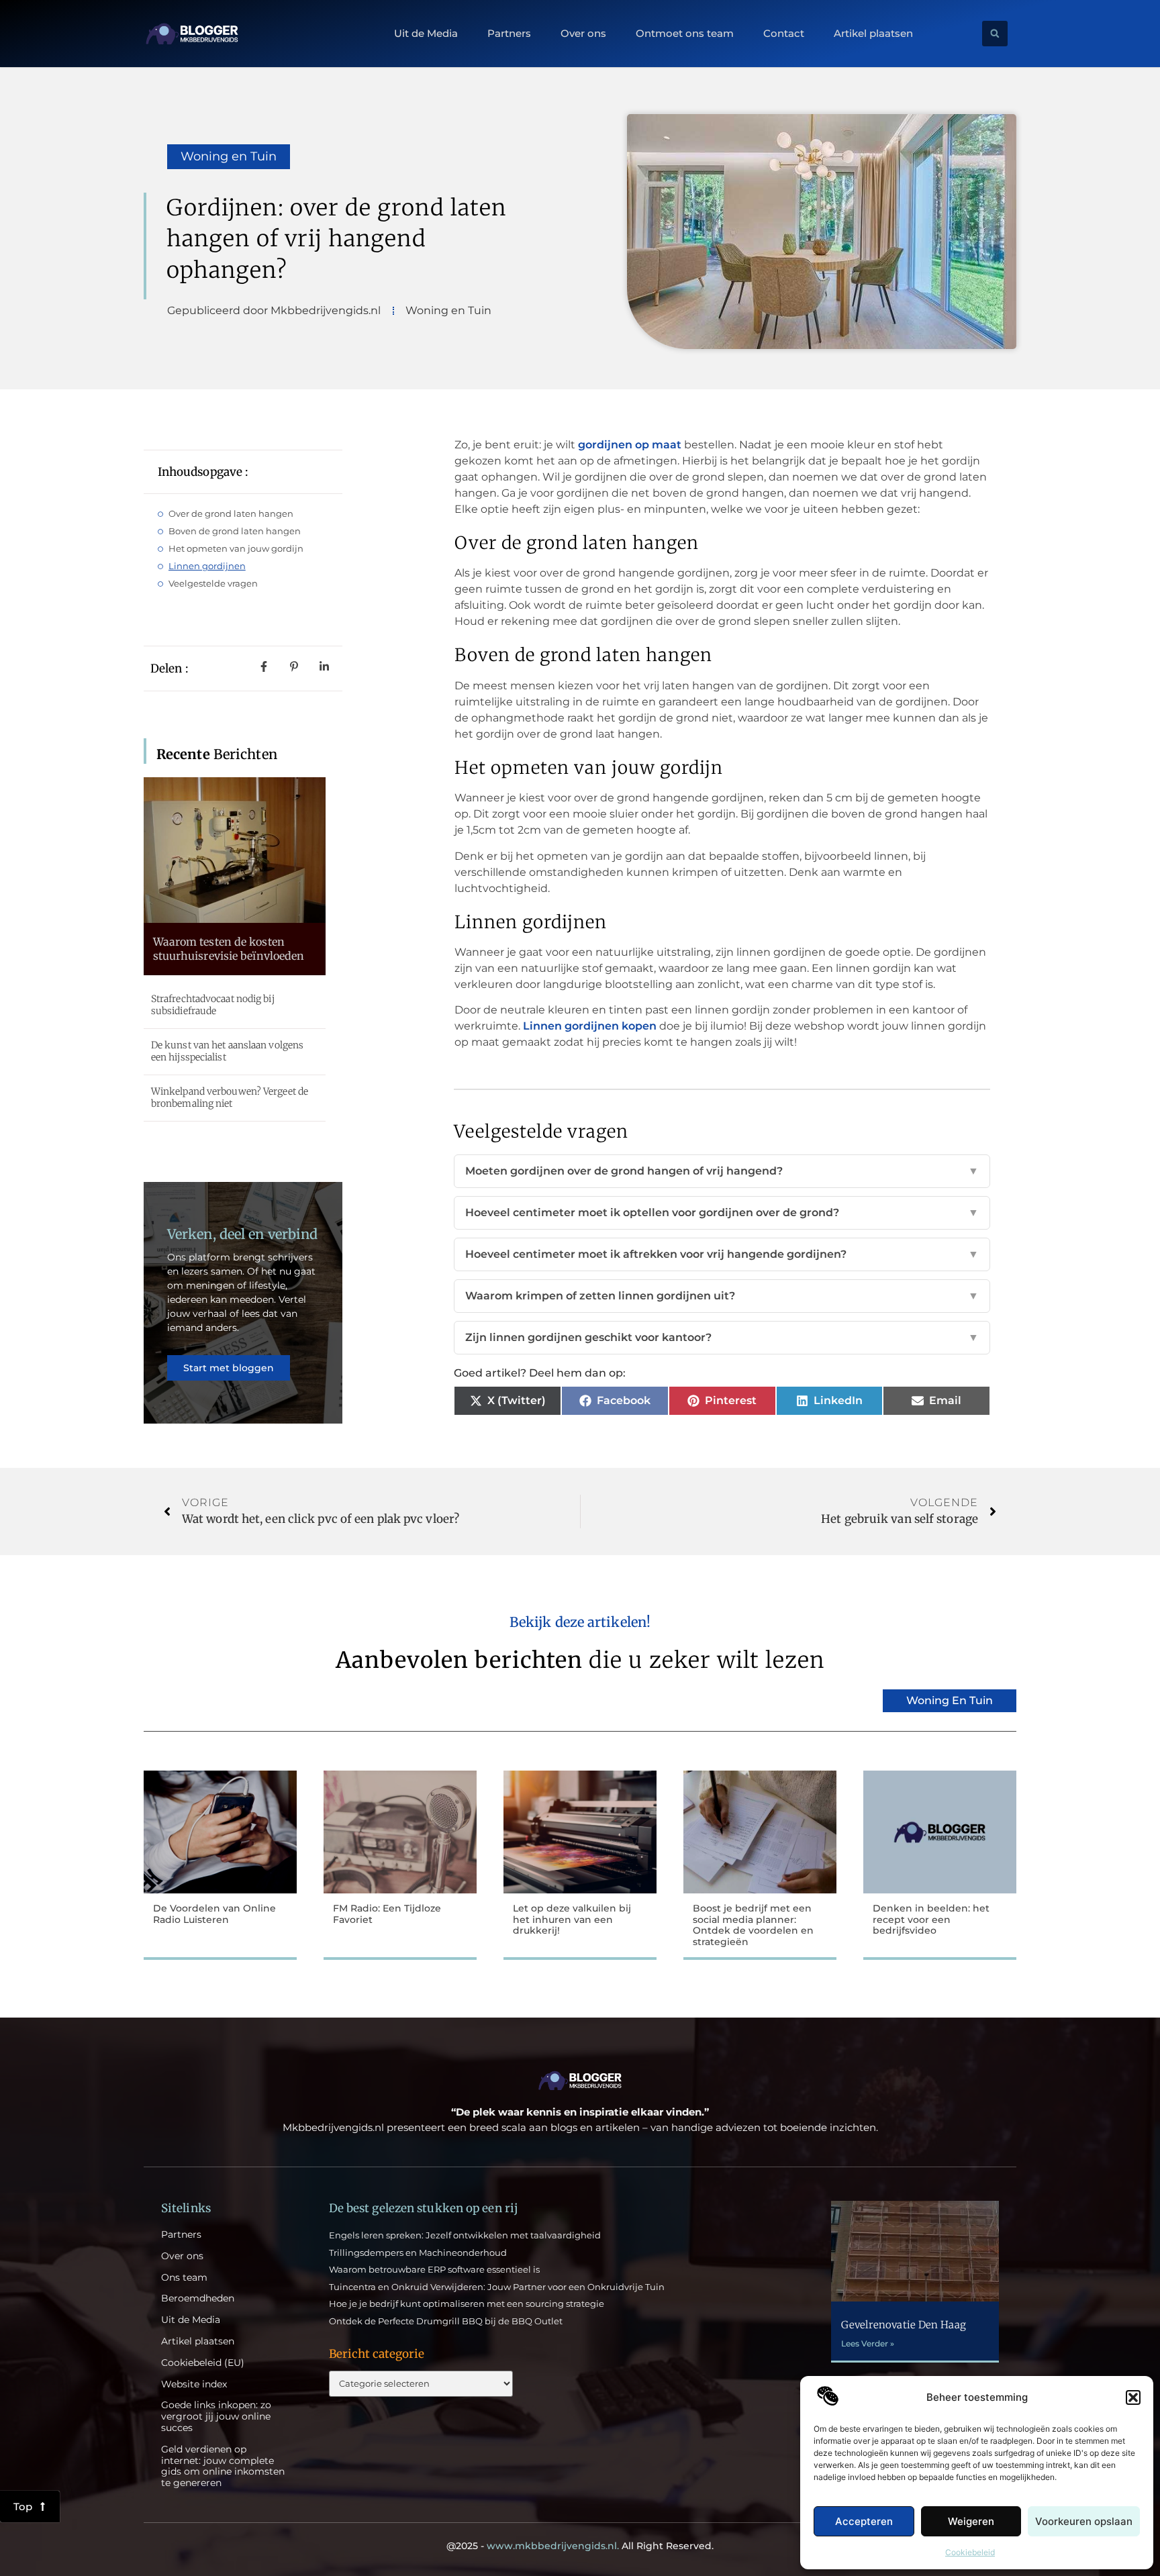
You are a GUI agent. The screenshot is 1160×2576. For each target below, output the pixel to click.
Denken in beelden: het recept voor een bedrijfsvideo (931, 1920)
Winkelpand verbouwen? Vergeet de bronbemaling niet (230, 1097)
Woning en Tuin (229, 156)
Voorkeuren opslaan (1084, 2521)
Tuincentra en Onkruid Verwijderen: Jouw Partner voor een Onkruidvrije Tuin (497, 2287)
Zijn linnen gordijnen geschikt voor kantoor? (722, 1337)
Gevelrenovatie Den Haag (903, 2325)
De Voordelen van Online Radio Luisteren (214, 1914)
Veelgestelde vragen (213, 583)
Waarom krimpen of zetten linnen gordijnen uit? (722, 1296)
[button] (1133, 2397)
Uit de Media (426, 34)
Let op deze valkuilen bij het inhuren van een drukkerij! (572, 1920)
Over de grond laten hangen (231, 513)
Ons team (184, 2278)
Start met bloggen (229, 1368)
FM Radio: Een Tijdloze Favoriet (387, 1914)
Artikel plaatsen (873, 34)
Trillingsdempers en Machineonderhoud (418, 2252)
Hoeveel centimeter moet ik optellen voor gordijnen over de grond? (722, 1212)
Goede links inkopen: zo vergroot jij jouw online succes (216, 2416)
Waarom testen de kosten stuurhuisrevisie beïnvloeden (229, 949)
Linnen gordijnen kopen (590, 1026)
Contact (784, 34)
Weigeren (971, 2521)
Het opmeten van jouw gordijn (236, 548)
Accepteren (864, 2521)
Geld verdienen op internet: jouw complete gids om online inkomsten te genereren (223, 2466)
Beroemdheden (198, 2298)
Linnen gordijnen (207, 566)
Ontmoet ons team (685, 34)
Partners (509, 34)
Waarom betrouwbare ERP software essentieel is (434, 2269)
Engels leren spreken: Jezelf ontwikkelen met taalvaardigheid (465, 2235)
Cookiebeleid (970, 2552)
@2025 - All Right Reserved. (580, 2546)
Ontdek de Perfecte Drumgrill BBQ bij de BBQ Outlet (446, 2321)
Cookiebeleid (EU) (203, 2363)
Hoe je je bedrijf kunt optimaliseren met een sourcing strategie (467, 2303)
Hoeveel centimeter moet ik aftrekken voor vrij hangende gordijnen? (722, 1254)
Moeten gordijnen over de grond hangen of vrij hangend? (722, 1171)
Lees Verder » (868, 2343)
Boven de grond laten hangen (235, 531)
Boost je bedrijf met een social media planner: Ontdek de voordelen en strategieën (753, 1925)
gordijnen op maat (630, 445)
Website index (194, 2384)
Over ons (583, 34)
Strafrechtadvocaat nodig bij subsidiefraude (213, 1005)
